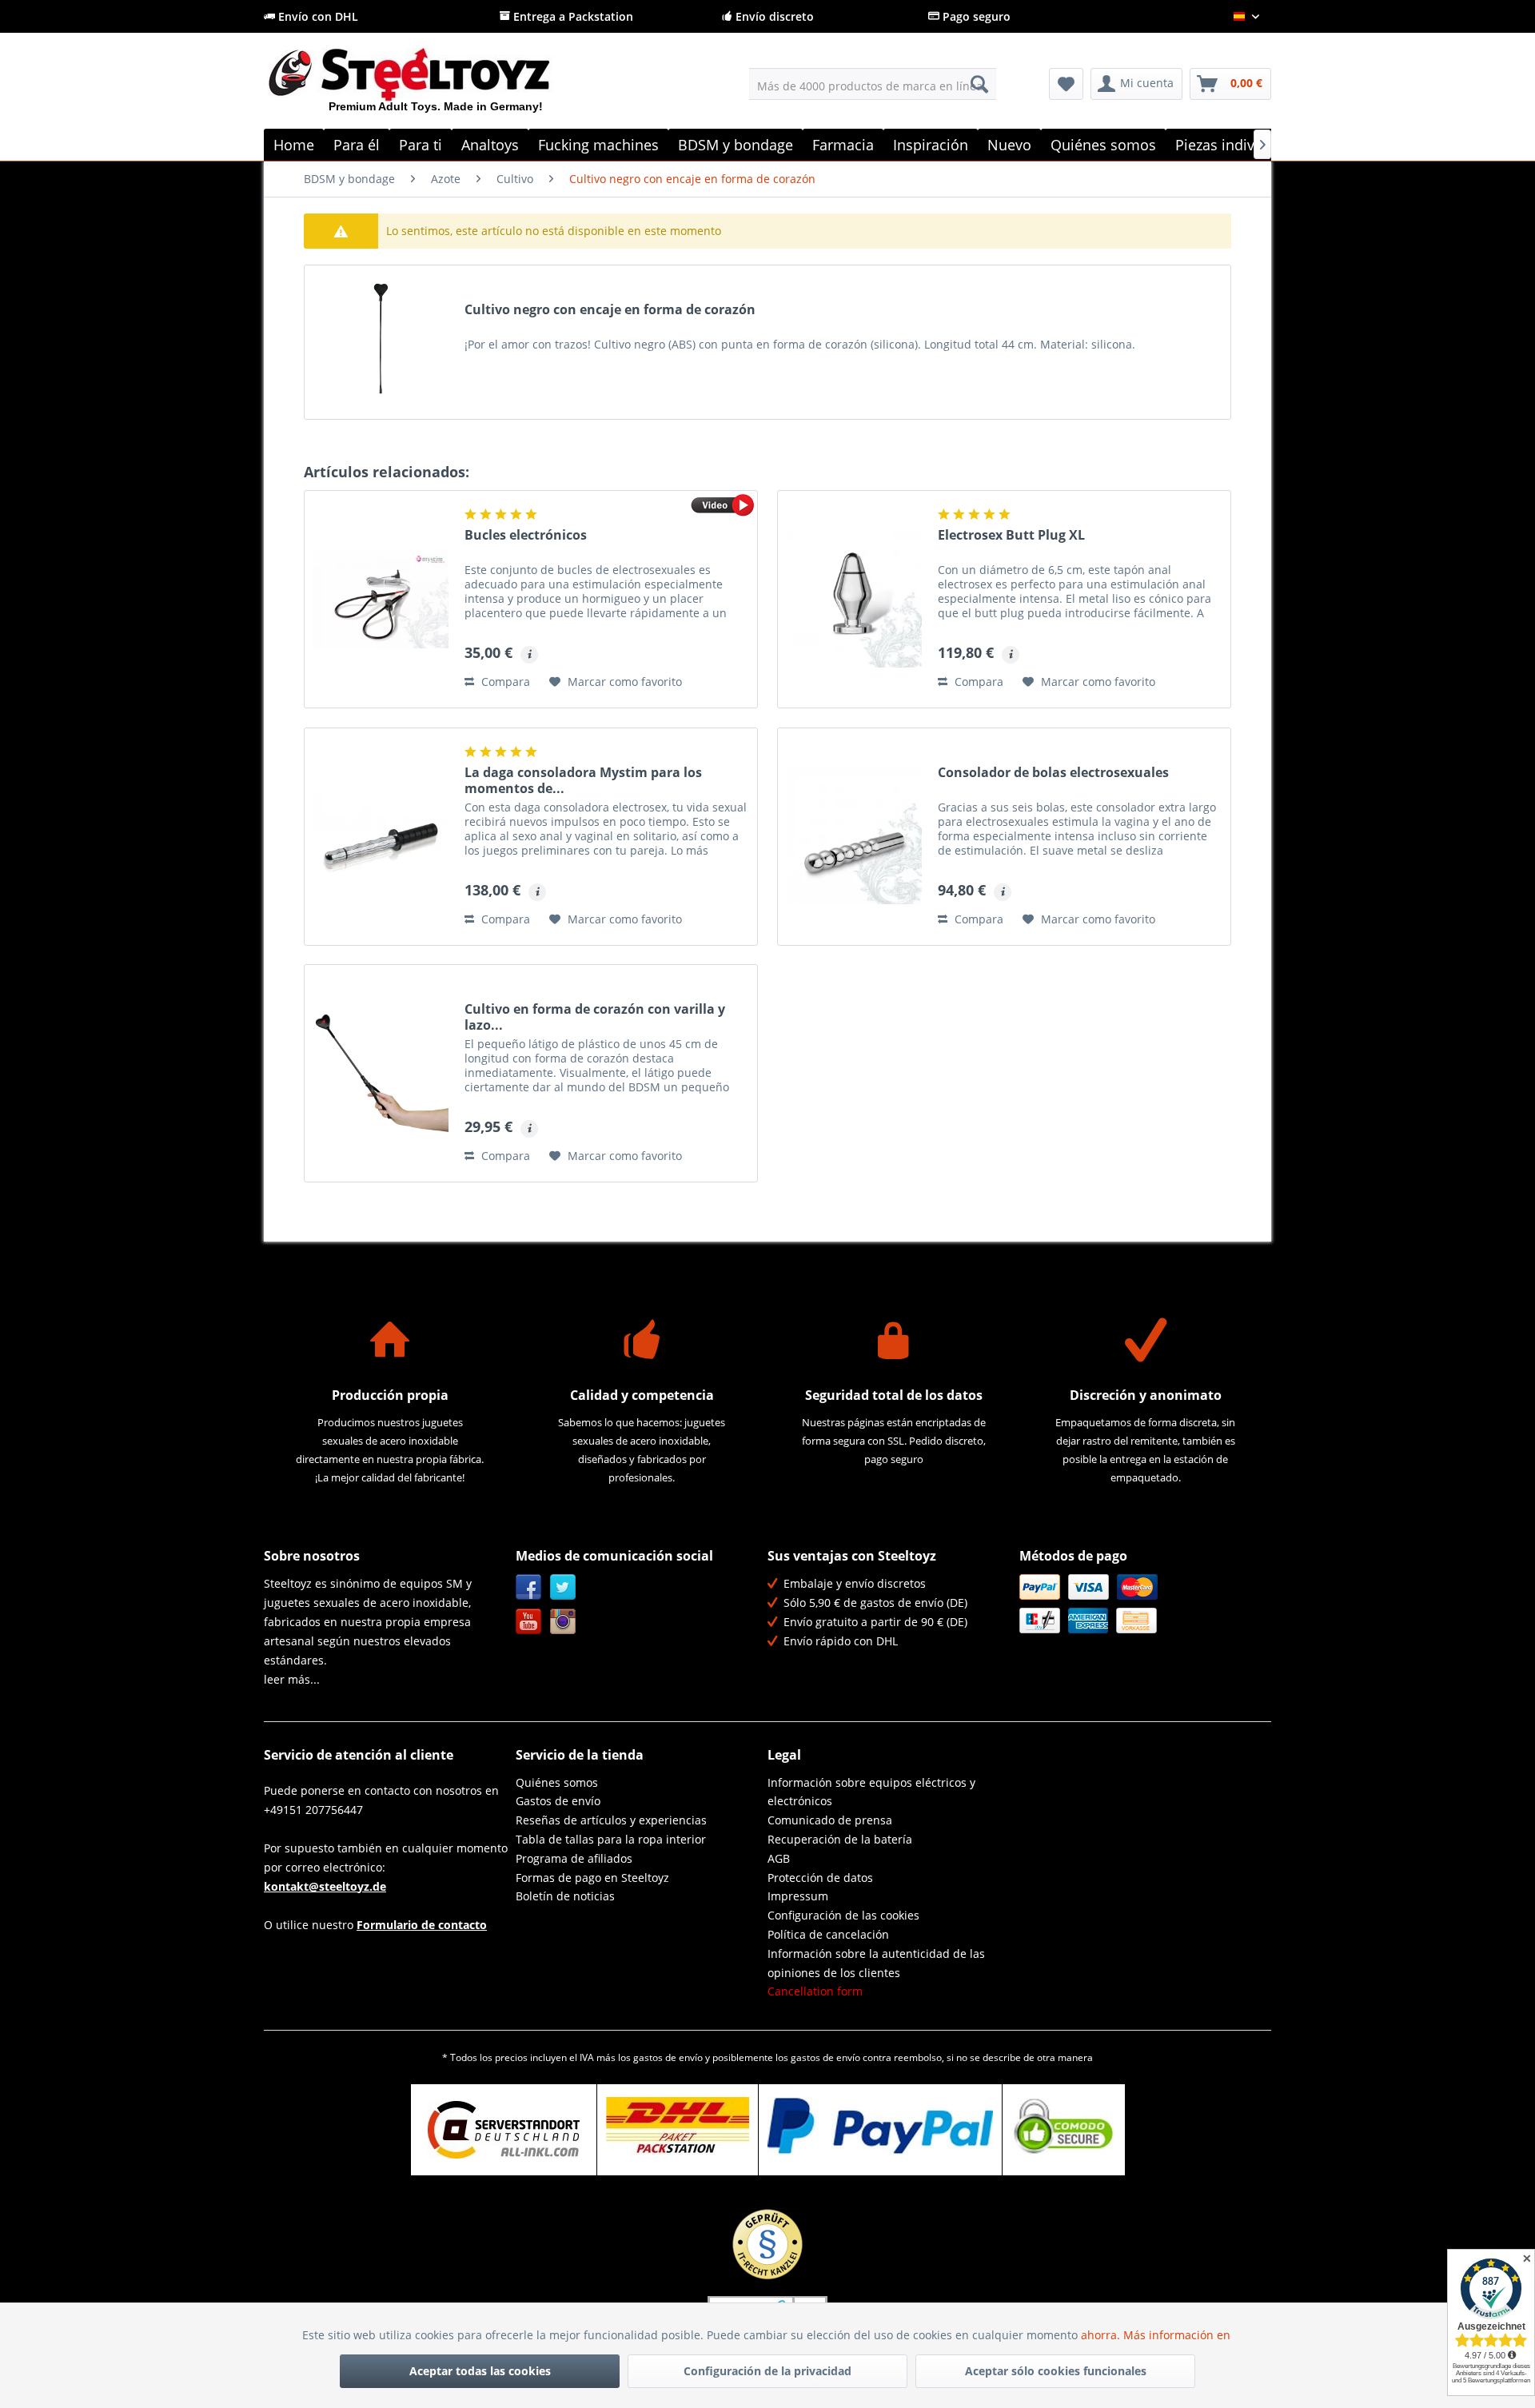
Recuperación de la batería (840, 1839)
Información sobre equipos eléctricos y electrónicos (871, 1792)
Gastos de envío (558, 1801)
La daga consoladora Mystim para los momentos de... (583, 780)
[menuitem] (873, 84)
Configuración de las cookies (843, 1915)
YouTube (529, 1622)
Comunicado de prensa (830, 1820)
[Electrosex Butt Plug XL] (854, 599)
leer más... (292, 1679)
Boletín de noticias (565, 1896)
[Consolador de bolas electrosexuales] (854, 837)
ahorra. (1102, 2335)
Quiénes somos (557, 1782)
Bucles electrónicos (526, 535)
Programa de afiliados (574, 1858)
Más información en (1178, 2335)
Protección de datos (820, 1878)
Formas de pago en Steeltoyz (592, 1878)
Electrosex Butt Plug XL (1011, 535)
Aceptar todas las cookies (480, 2371)
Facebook (529, 1587)
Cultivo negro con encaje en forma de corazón (610, 310)
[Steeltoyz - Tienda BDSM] (436, 87)
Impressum (798, 1896)
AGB (779, 1858)
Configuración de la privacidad (767, 2371)
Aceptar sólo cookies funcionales (1056, 2371)
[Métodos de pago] (1141, 1604)
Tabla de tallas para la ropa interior (611, 1839)
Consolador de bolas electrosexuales (1053, 773)
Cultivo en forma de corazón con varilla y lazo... (595, 1017)
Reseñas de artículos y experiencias (611, 1820)
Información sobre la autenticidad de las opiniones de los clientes (876, 1963)
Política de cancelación (828, 1934)
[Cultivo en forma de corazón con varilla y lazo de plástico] (381, 1073)
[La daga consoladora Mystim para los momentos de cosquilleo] (381, 837)
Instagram (563, 1622)
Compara (504, 682)
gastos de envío (668, 2057)
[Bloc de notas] (1066, 84)
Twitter (563, 1587)
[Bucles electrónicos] (381, 599)
